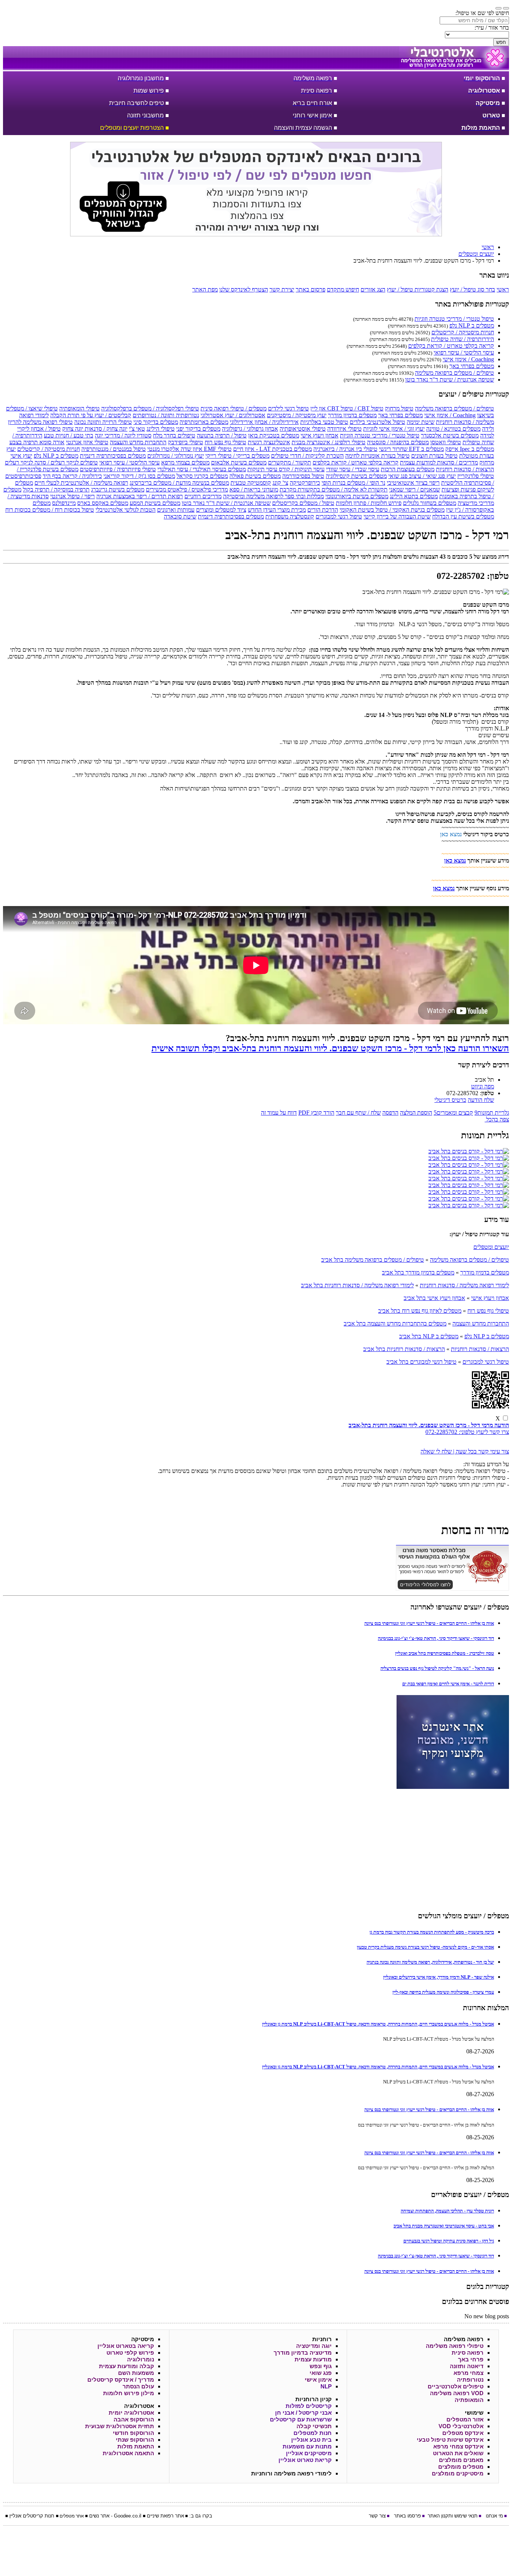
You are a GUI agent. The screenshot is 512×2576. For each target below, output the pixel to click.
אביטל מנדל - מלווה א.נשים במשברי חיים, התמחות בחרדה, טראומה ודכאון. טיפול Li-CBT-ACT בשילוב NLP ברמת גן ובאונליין (378, 2024)
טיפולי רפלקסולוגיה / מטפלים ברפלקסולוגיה (150, 408)
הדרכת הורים (323, 510)
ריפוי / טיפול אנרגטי (73, 496)
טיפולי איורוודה (344, 429)
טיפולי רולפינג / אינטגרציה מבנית (329, 442)
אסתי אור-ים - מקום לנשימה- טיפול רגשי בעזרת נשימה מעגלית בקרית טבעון (425, 1947)
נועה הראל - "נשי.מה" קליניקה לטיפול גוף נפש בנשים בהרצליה (437, 1668)
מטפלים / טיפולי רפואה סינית (234, 408)
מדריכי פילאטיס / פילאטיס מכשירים (187, 489)
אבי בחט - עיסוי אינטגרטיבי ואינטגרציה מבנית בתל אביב (444, 2226)
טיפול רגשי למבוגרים (339, 516)
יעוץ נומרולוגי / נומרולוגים (176, 456)
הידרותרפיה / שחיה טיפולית (463, 339)
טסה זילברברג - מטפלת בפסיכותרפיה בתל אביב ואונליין (445, 1653)
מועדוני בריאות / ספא (254, 489)
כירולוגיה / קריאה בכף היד (72, 476)
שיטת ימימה (421, 422)
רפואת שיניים (160, 2516)
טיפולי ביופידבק (186, 442)
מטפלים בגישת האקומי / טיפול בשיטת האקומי (392, 510)
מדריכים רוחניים (203, 496)
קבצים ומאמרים (453, 1113)
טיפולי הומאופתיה (79, 408)
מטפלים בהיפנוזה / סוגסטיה (398, 442)
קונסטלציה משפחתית (290, 516)
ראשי (503, 289)
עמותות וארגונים (176, 510)
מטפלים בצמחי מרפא (185, 462)
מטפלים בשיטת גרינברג (118, 489)
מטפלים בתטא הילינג (414, 496)
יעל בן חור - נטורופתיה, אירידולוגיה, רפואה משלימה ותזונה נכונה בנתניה (430, 1962)
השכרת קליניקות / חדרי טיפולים (307, 456)
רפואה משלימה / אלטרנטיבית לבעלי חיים (81, 483)
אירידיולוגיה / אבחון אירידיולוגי (264, 422)
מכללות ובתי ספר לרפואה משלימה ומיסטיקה (273, 496)
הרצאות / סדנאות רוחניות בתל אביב (404, 1349)
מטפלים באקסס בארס (103, 503)
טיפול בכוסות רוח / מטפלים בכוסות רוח (50, 510)
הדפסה (390, 1113)
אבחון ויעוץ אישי (320, 435)
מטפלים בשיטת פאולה (255, 476)
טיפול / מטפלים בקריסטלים (303, 503)
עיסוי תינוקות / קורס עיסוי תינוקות (286, 469)
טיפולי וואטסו (446, 442)
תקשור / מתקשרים (290, 462)
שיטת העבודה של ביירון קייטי (397, 516)
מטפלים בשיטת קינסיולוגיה (356, 476)
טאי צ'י (137, 429)
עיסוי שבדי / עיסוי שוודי (353, 469)
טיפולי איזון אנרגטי (87, 442)
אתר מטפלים (72, 2516)
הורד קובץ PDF (316, 1113)
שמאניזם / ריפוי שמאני (415, 489)
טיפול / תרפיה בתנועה (222, 435)
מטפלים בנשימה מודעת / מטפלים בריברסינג (179, 483)
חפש (501, 42)
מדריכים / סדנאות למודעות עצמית (439, 462)
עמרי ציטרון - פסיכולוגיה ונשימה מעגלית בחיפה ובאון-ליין (443, 1992)
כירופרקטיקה (305, 483)
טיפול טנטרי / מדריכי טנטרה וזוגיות (454, 319)
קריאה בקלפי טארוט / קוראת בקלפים (451, 346)
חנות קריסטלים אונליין (32, 2516)
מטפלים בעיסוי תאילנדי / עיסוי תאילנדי (202, 469)
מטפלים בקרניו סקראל (202, 476)
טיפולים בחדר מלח (174, 435)
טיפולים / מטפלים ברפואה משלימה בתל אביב (373, 1260)
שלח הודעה (481, 1100)
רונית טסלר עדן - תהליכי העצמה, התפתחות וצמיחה (447, 2211)
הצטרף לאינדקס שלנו (244, 289)
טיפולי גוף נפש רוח (225, 442)
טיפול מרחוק (399, 408)
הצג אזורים (373, 289)
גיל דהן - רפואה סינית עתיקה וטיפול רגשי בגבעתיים (449, 2241)
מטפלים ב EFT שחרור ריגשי (411, 449)
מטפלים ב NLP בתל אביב (429, 1336)
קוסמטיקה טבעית (251, 483)
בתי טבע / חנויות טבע (69, 435)
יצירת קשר (282, 289)
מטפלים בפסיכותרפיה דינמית (113, 456)
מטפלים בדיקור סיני (156, 422)
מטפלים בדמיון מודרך (352, 415)
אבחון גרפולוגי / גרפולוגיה (250, 429)
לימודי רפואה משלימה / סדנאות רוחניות (464, 1285)
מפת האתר (205, 289)
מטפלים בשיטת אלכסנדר (450, 435)
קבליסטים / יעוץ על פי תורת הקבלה (91, 415)
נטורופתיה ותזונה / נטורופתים (166, 415)
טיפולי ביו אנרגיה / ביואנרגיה (345, 449)
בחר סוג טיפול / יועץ (472, 289)
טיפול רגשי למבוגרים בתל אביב (421, 1362)
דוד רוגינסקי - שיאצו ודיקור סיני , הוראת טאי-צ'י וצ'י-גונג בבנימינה (436, 1638)
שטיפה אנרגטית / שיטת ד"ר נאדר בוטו (450, 379)
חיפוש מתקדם (343, 289)
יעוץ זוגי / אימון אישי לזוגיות (394, 429)
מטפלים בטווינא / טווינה (453, 429)
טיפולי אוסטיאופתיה (303, 429)
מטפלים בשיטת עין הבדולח (463, 516)
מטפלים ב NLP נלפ (472, 325)
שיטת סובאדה (180, 516)
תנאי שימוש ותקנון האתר (453, 2516)
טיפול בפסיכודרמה (303, 476)
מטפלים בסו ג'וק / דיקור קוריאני (139, 476)
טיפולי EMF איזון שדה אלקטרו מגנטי (189, 449)
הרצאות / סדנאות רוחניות (465, 469)
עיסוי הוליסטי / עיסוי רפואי (464, 352)
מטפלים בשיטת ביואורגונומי (357, 496)
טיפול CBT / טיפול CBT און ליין (347, 408)
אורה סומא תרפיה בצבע (37, 442)
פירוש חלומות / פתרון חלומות (369, 503)
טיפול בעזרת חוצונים (434, 456)
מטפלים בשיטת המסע (155, 503)
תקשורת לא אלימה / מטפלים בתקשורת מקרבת (334, 489)
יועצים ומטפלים (491, 1247)
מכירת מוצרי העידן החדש (277, 510)
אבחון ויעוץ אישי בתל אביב (434, 1298)
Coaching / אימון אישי (468, 359)
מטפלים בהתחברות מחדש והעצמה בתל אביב (395, 1323)
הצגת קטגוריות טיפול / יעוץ (418, 289)
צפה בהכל (497, 1119)
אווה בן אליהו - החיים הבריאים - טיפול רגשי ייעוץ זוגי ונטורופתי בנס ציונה (429, 1623)
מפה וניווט (483, 1086)
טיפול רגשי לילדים (288, 408)
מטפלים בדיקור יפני (198, 429)
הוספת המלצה (416, 1113)
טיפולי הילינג (161, 429)
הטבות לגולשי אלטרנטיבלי (126, 510)
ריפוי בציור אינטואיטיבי (413, 483)
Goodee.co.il (128, 2516)
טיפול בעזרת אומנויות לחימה (377, 456)
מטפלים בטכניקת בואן (274, 435)
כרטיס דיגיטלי (450, 1100)
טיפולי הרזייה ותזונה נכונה (103, 422)
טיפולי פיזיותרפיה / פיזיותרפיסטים (118, 469)
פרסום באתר (311, 289)
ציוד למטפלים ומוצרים (221, 510)
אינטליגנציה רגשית (269, 442)
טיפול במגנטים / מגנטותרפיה (114, 449)
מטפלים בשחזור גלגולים (430, 503)
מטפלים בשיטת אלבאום (239, 462)
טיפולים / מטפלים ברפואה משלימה (454, 373)
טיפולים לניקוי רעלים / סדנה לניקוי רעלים (51, 462)
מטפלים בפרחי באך (472, 366)
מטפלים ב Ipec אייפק (470, 449)
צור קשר (377, 2516)
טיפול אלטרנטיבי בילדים (377, 422)
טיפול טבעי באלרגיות (324, 422)
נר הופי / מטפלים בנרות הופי (353, 483)
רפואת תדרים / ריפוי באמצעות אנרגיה (140, 496)
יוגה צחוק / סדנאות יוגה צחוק (95, 429)
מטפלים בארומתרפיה (204, 422)
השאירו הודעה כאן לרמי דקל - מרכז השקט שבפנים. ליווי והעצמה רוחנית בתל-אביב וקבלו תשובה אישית (330, 1048)
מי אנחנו (494, 2516)
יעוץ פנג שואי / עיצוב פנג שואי (422, 476)
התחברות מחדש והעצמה (138, 442)
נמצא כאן (451, 834)
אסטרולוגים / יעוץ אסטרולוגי (233, 415)
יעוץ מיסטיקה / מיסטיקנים (297, 415)
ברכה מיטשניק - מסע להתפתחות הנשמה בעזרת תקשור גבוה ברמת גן (432, 1932)
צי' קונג (280, 483)
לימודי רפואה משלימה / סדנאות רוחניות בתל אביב (357, 1285)
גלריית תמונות (492, 1113)
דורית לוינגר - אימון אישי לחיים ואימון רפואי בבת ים (448, 1684)
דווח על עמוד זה (279, 1113)
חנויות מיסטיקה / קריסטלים (463, 332)
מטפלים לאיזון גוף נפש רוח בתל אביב (420, 1311)
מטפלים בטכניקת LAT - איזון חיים (272, 449)
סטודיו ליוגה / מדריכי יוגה (123, 435)
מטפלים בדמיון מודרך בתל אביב (418, 1272)
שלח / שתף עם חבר (358, 1113)
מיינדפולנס (64, 503)
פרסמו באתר (407, 2516)
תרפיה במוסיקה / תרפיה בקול (56, 489)
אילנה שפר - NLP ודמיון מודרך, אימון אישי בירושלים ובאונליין (439, 1977)
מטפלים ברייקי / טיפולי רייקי (237, 456)
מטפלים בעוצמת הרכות (408, 469)
